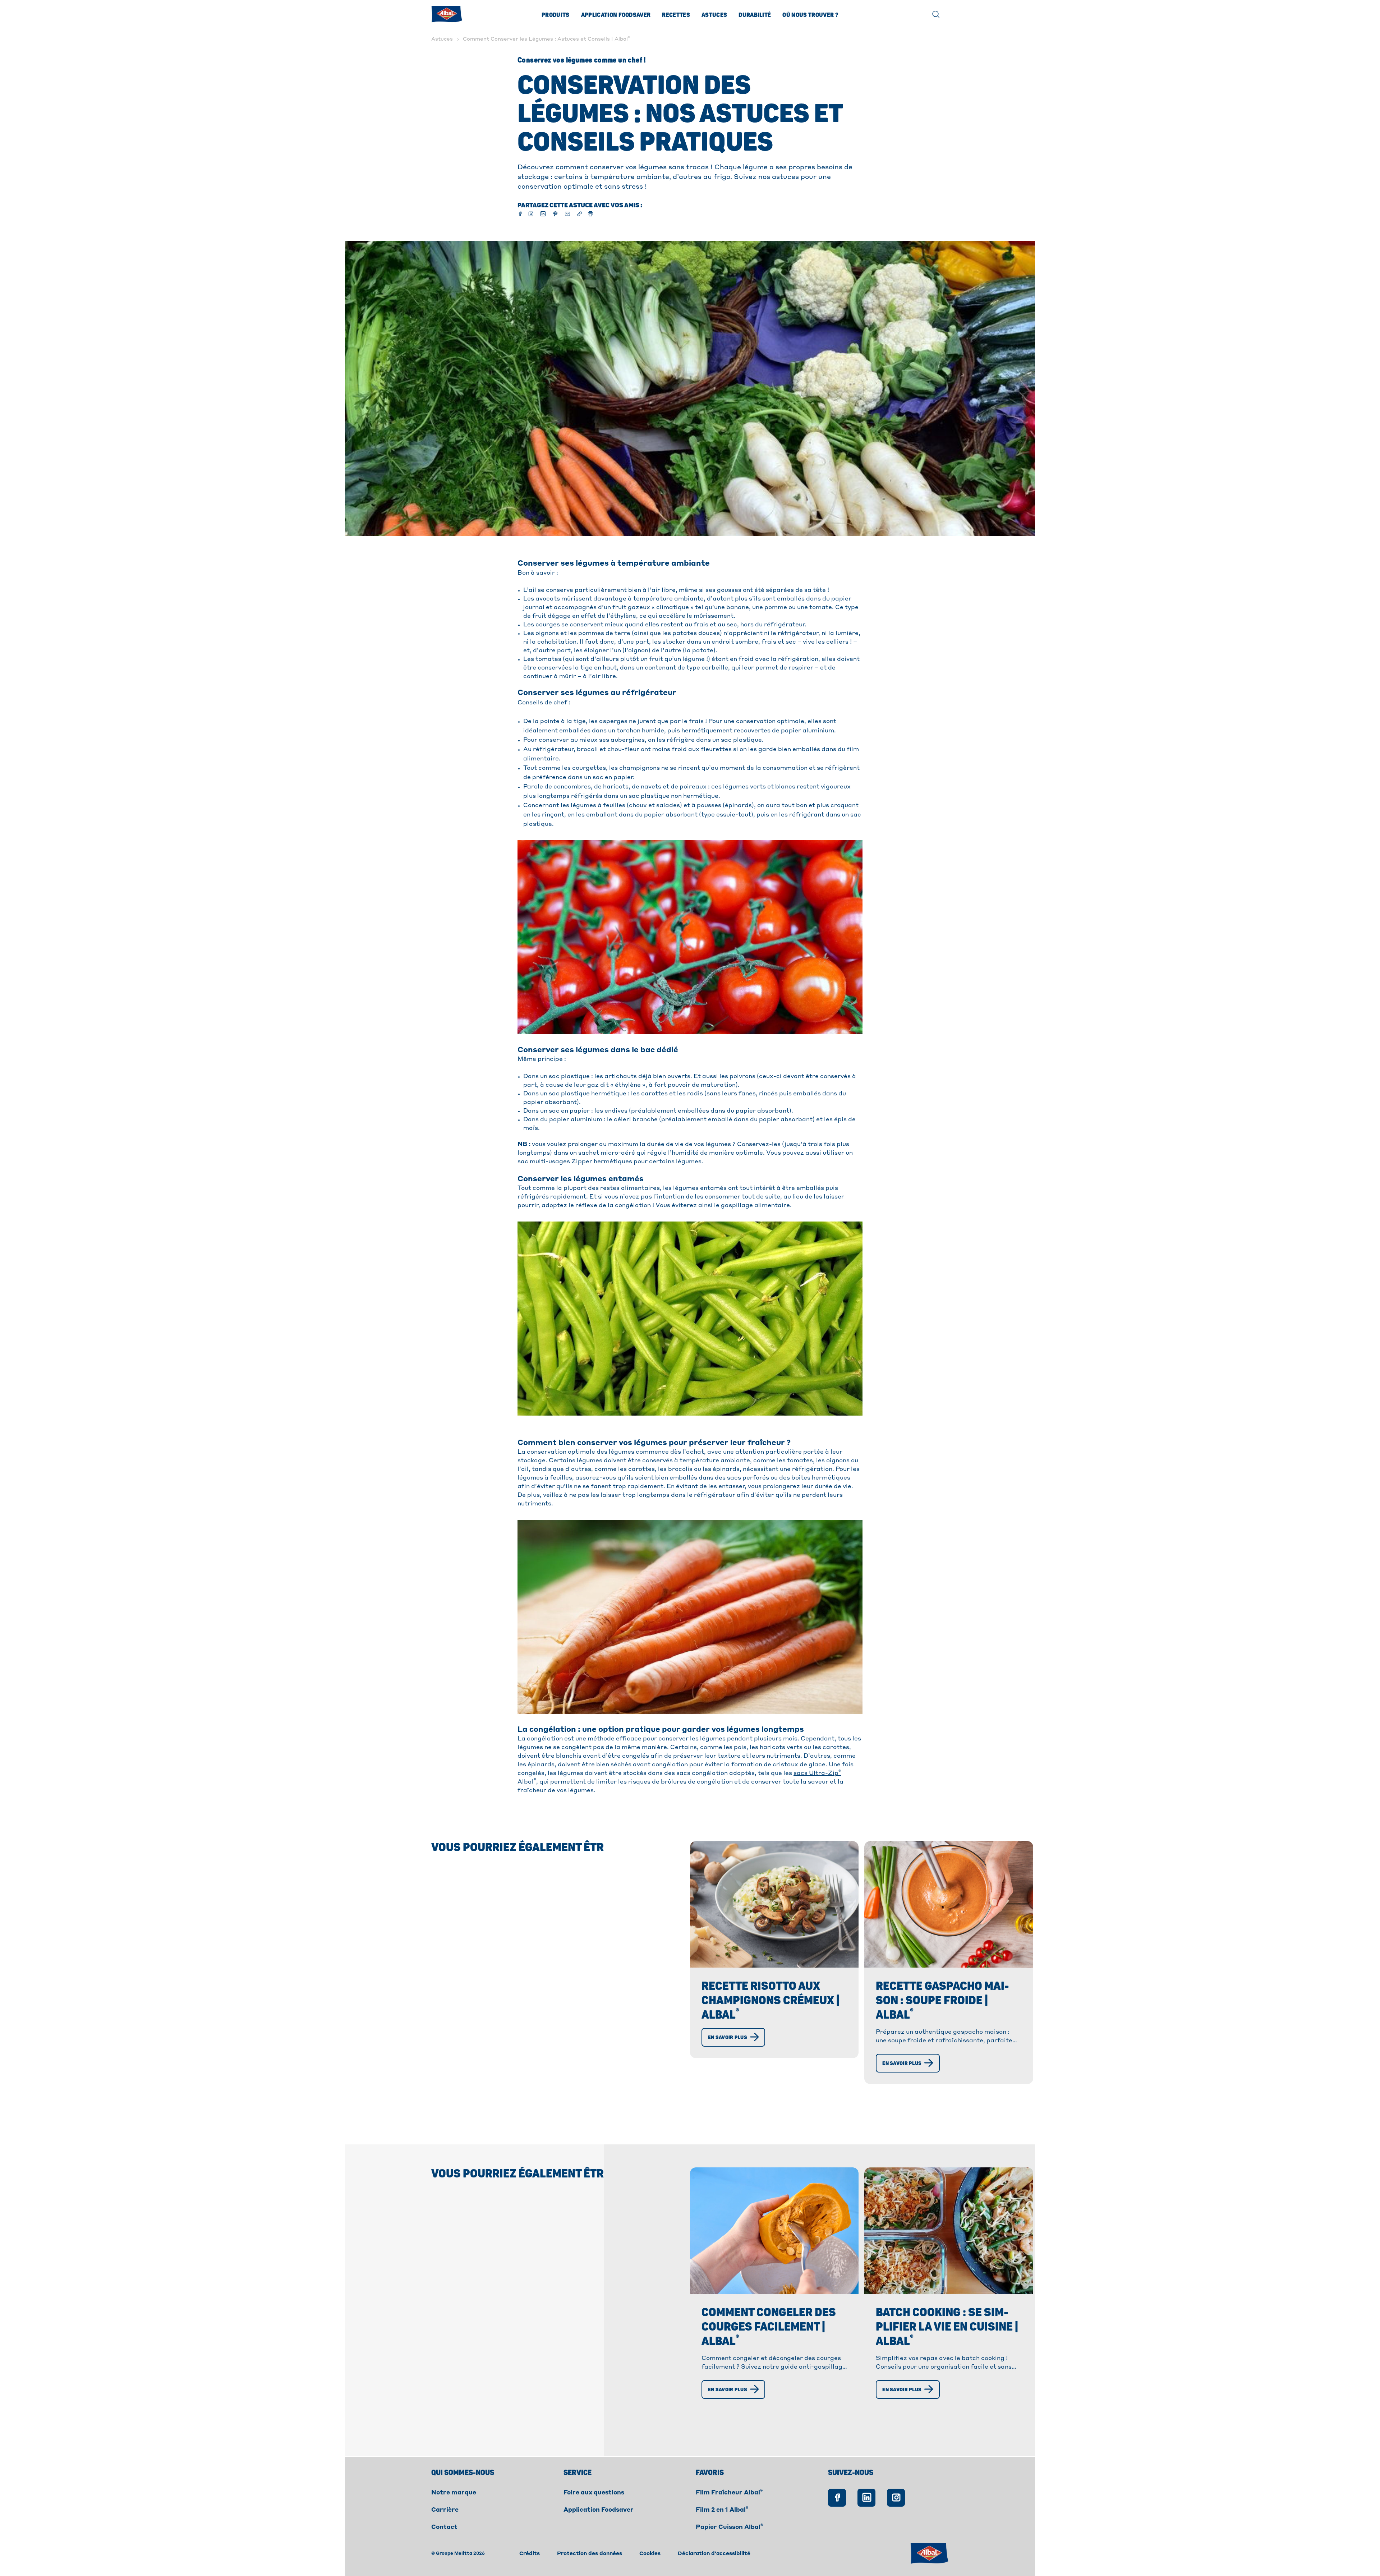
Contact (444, 2527)
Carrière (445, 2510)
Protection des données (590, 2554)
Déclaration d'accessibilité (714, 2554)
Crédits (530, 2554)
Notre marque (454, 2493)
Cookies (650, 2554)
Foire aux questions (594, 2493)
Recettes (676, 15)
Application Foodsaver (616, 15)
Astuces (714, 15)
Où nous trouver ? (810, 15)
